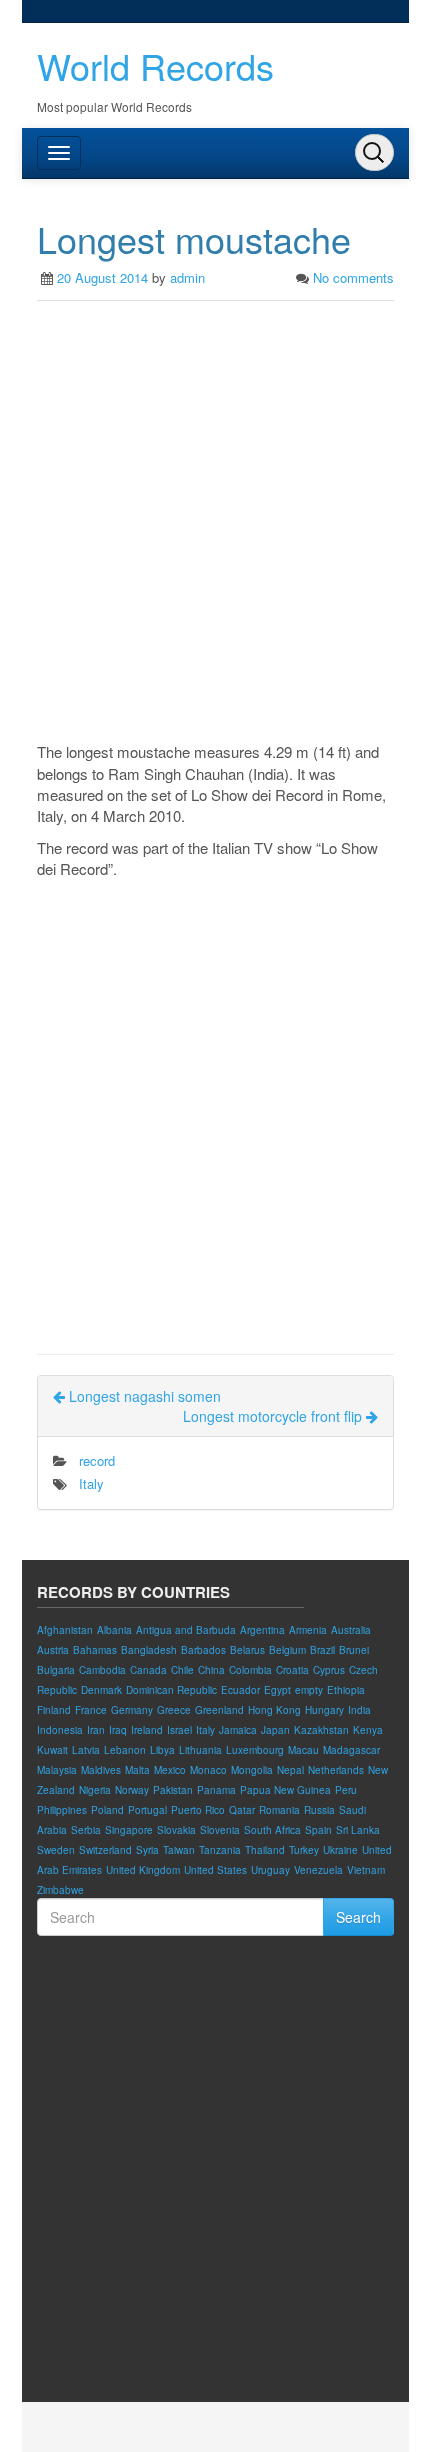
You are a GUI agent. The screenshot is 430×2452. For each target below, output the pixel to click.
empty (309, 1690)
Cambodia (102, 1670)
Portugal (147, 1810)
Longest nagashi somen (143, 1396)
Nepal (290, 1770)
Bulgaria (56, 1670)
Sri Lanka (358, 1830)
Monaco (208, 1770)
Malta (137, 1770)
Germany (132, 1710)
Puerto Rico (198, 1810)
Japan (275, 1730)
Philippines (62, 1810)
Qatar (242, 1810)
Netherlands (336, 1770)
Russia (319, 1810)
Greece (174, 1710)
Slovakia (176, 1830)
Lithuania (200, 1750)
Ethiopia (346, 1690)
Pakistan (173, 1790)
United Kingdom (143, 1870)
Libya (162, 1750)
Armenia (308, 1630)
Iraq (118, 1730)
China (211, 1670)
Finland (54, 1710)
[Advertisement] (215, 526)
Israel (179, 1730)
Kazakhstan (321, 1730)
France (91, 1710)
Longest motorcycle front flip (274, 1416)
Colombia (250, 1670)
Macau (303, 1750)
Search (358, 1917)
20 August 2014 (102, 277)
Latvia (86, 1750)
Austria (53, 1650)
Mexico (170, 1770)
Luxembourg (255, 1750)
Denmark (101, 1690)
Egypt (277, 1690)
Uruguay (270, 1870)
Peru (346, 1790)
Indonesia (60, 1730)
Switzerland (105, 1850)
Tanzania (220, 1850)
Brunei (354, 1650)
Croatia (292, 1670)
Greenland (219, 1710)
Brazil (322, 1650)
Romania (279, 1810)
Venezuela (318, 1870)
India (359, 1710)
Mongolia (252, 1770)
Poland (107, 1810)
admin (187, 277)
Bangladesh (149, 1650)
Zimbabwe (60, 1890)
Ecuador (240, 1690)
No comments (353, 277)
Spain (318, 1830)
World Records (155, 65)
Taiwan (179, 1850)
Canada (148, 1670)
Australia (351, 1630)
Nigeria (95, 1790)
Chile (182, 1670)
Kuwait (52, 1750)
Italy (91, 1483)
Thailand (265, 1850)
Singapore (129, 1830)
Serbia (86, 1830)
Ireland (147, 1730)
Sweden (56, 1850)
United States (215, 1870)
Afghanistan (65, 1630)
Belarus (247, 1650)
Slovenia (220, 1830)
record (97, 1460)
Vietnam (366, 1870)
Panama (216, 1790)
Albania (114, 1630)
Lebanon (125, 1750)
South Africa (272, 1830)
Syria (147, 1850)
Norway (132, 1790)
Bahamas (95, 1650)
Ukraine (340, 1850)
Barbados (203, 1650)
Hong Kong (274, 1710)
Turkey (304, 1850)
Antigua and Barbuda (186, 1630)
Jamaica (238, 1730)
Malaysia (57, 1770)
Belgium (287, 1650)
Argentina (262, 1630)
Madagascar (351, 1750)
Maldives (101, 1770)
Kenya (368, 1730)
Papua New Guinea (285, 1790)
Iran (96, 1730)
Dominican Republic (171, 1690)
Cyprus (329, 1670)
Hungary (324, 1710)
